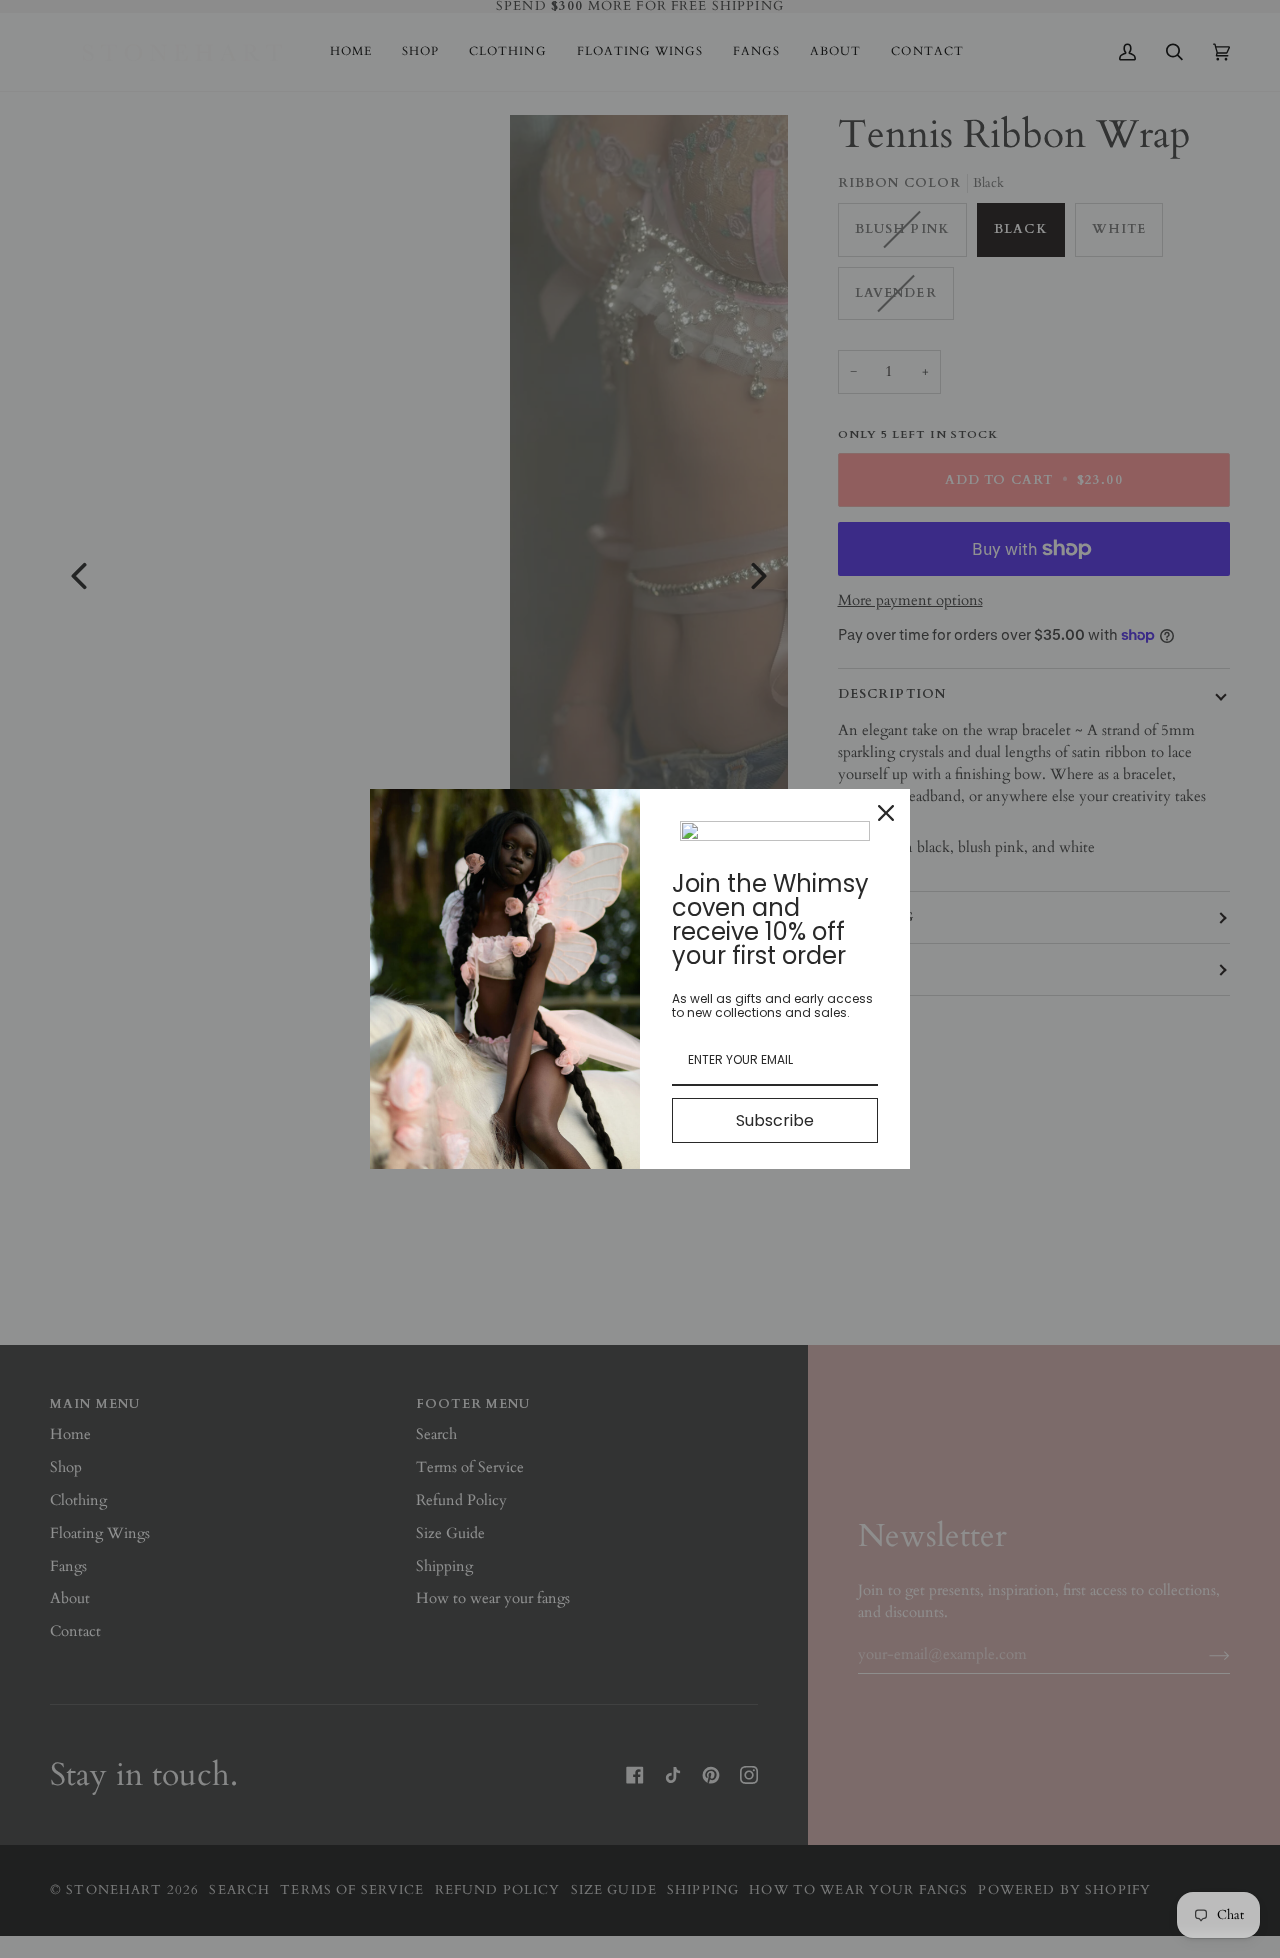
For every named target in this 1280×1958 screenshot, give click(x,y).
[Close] (886, 813)
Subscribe (775, 1120)
